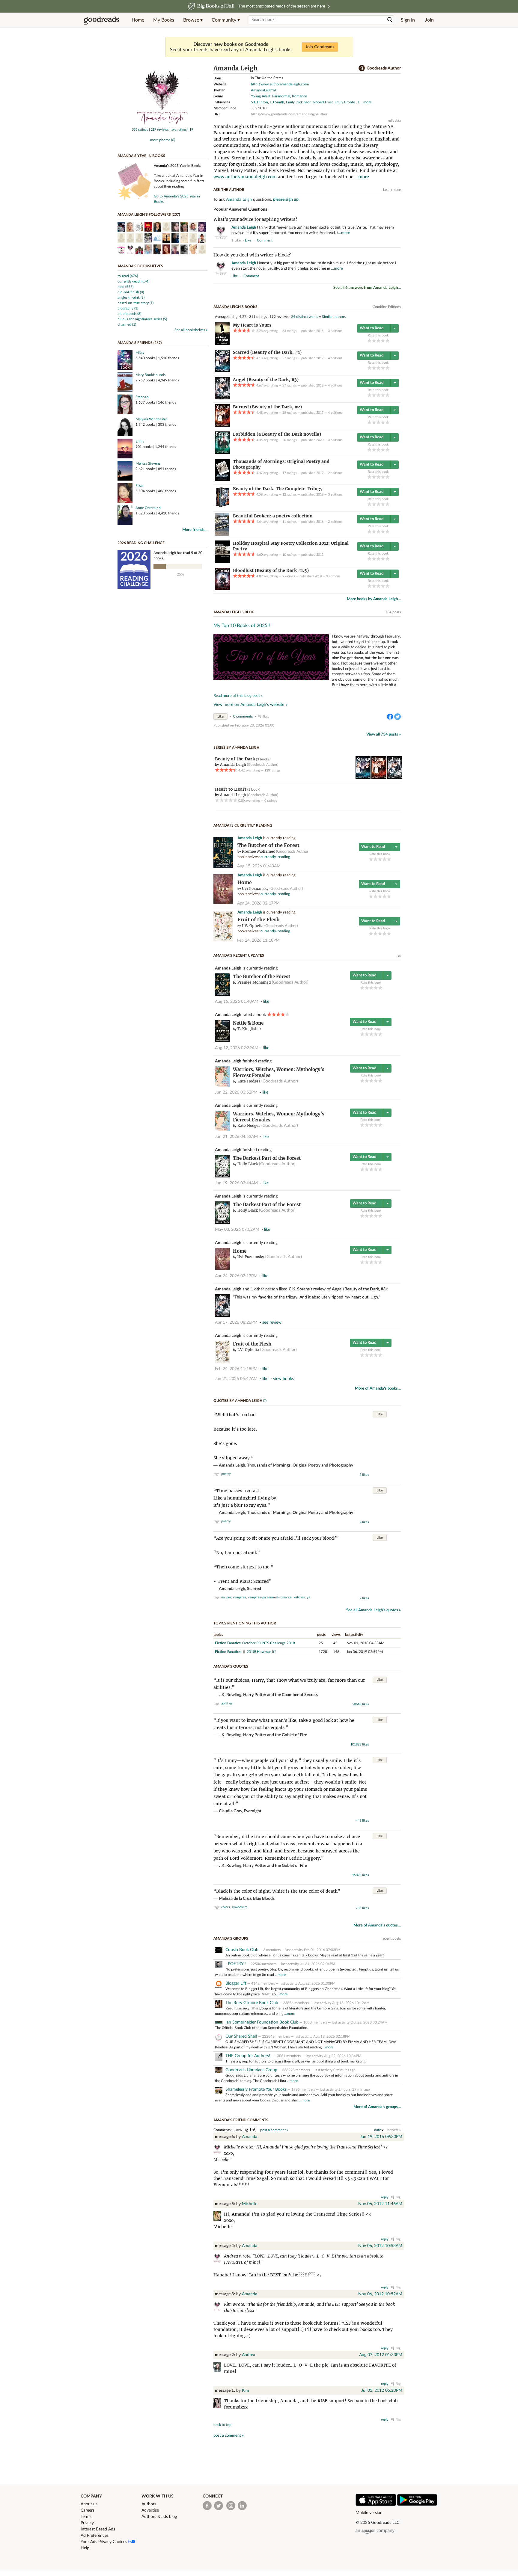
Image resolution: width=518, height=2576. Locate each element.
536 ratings (140, 130)
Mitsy (140, 353)
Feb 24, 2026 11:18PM (258, 940)
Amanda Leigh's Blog (234, 612)
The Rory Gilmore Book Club (252, 2003)
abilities (227, 1703)
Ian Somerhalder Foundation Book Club (262, 2022)
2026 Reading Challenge (141, 543)
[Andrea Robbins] (219, 2368)
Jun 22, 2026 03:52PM (236, 1092)
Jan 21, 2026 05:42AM (236, 1379)
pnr (229, 1597)
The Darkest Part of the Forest (267, 1158)
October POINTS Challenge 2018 (269, 1643)
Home (138, 20)
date (378, 2130)
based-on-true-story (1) (135, 303)
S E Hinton (259, 102)
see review (272, 1322)
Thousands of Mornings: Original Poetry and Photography (300, 1465)
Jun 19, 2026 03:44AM (236, 1183)
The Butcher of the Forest (268, 845)
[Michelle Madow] (219, 2217)
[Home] (223, 903)
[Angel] (222, 398)
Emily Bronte (345, 102)
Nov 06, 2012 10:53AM (380, 2246)
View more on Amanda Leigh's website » (250, 705)
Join (429, 20)
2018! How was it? (261, 1652)
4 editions (335, 358)
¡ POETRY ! (236, 1964)
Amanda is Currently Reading (243, 825)
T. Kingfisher (249, 1029)
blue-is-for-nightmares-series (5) (142, 319)
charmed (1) (127, 324)
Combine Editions (387, 307)
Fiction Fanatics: (228, 1643)
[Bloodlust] (222, 589)
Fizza (139, 486)
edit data (394, 121)
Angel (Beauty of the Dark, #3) (359, 1289)
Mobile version (369, 2513)
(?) (265, 1401)
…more (344, 233)
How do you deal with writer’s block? (252, 255)
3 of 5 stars (378, 341)
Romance (299, 96)
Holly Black (248, 1164)
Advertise (150, 2510)
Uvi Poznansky (255, 888)
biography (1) (128, 308)
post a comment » (274, 2130)
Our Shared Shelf (241, 2036)
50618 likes (361, 1704)
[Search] (390, 20)
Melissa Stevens (148, 463)
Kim (246, 2391)
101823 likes (360, 1744)
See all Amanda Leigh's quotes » (374, 1610)
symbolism (240, 1907)
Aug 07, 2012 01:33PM (381, 2355)
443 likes (362, 1821)
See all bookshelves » (191, 330)
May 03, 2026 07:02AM (237, 1230)
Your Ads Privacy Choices (104, 2542)
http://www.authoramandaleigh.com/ (280, 84)
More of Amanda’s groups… (377, 2107)
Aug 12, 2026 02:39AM (237, 1048)
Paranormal (281, 96)
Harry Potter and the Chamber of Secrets (280, 1695)
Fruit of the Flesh (259, 920)
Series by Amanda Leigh (236, 748)
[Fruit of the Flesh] (223, 940)
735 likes (362, 1908)
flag (398, 240)
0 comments (243, 716)
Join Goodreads (320, 47)
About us (89, 2504)
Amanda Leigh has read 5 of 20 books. (178, 555)
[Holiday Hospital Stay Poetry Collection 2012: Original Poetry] (222, 562)
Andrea (249, 2355)
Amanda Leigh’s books (235, 307)
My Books (164, 20)
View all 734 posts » (384, 734)
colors (226, 1907)
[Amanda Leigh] (162, 125)
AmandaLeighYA (264, 90)
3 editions (335, 331)
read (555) (125, 287)
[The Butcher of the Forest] (223, 867)
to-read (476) (128, 276)
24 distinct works (305, 317)
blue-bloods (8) (129, 314)
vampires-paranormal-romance (270, 1597)
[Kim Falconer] (219, 2404)
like (248, 240)
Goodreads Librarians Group (251, 2070)
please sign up (286, 200)
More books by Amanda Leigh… (374, 599)
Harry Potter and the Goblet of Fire (275, 1735)
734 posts (393, 612)
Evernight (253, 1811)
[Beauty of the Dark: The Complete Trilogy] (222, 507)
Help (85, 2548)
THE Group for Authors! (248, 2056)
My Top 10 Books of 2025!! (242, 626)
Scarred (254, 1589)
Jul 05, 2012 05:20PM (382, 2391)
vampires (240, 1597)
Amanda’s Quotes (231, 1666)
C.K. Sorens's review (307, 1289)
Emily (140, 441)
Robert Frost (323, 102)
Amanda (250, 2137)
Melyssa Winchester (151, 419)
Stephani (143, 397)
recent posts (391, 1938)
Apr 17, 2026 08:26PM (236, 1322)
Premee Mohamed (259, 851)
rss (399, 955)
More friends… (195, 530)
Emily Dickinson (299, 102)
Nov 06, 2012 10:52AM (380, 2294)
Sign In (408, 20)
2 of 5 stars (374, 341)
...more (366, 102)
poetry (226, 1474)
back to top (222, 2425)
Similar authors (334, 317)
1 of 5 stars (369, 341)
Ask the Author (229, 190)
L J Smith (277, 102)
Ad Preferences (95, 2536)
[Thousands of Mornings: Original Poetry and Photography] (222, 480)
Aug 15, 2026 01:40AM (259, 866)
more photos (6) (163, 140)
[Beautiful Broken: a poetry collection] (222, 534)
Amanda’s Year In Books (141, 156)
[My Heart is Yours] (222, 344)
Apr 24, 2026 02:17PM (258, 903)
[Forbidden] (222, 453)
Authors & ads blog (159, 2517)
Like (220, 717)
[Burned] (222, 425)
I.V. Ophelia (253, 926)
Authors (149, 2504)
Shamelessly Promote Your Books (256, 2089)
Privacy (87, 2523)
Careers (88, 2510)
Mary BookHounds (150, 375)
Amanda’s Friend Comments (241, 2120)
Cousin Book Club (242, 1950)
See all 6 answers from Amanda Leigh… (367, 288)
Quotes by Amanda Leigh (238, 1401)
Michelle (250, 2204)
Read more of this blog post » (238, 696)
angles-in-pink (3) (131, 298)
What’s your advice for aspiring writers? (255, 219)
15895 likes (361, 1875)
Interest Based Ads (98, 2529)
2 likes (364, 1475)
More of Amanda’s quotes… (377, 1925)
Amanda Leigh (239, 200)
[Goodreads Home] (102, 20)
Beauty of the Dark (235, 759)
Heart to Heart (231, 789)
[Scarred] (222, 371)
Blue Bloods (264, 1899)
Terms (86, 2517)
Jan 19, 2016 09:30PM (381, 2137)
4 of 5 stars (383, 341)
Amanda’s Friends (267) (140, 343)
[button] (193, 20)
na (223, 1597)
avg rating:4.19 (182, 130)
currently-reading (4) (133, 281)
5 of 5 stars (387, 341)
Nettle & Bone (248, 1023)
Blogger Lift (236, 1983)
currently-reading (275, 857)
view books (283, 1379)
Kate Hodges (249, 1081)
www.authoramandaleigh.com (245, 177)
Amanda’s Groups (231, 1938)
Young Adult (261, 96)
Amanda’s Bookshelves (140, 266)
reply (385, 2197)
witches (299, 1597)
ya (308, 1597)
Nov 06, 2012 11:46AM (380, 2204)
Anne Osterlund (148, 508)
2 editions (335, 473)
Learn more (392, 190)
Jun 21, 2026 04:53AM (236, 1137)
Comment (265, 240)
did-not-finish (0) (131, 292)
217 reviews (160, 130)
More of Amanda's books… (378, 1389)
